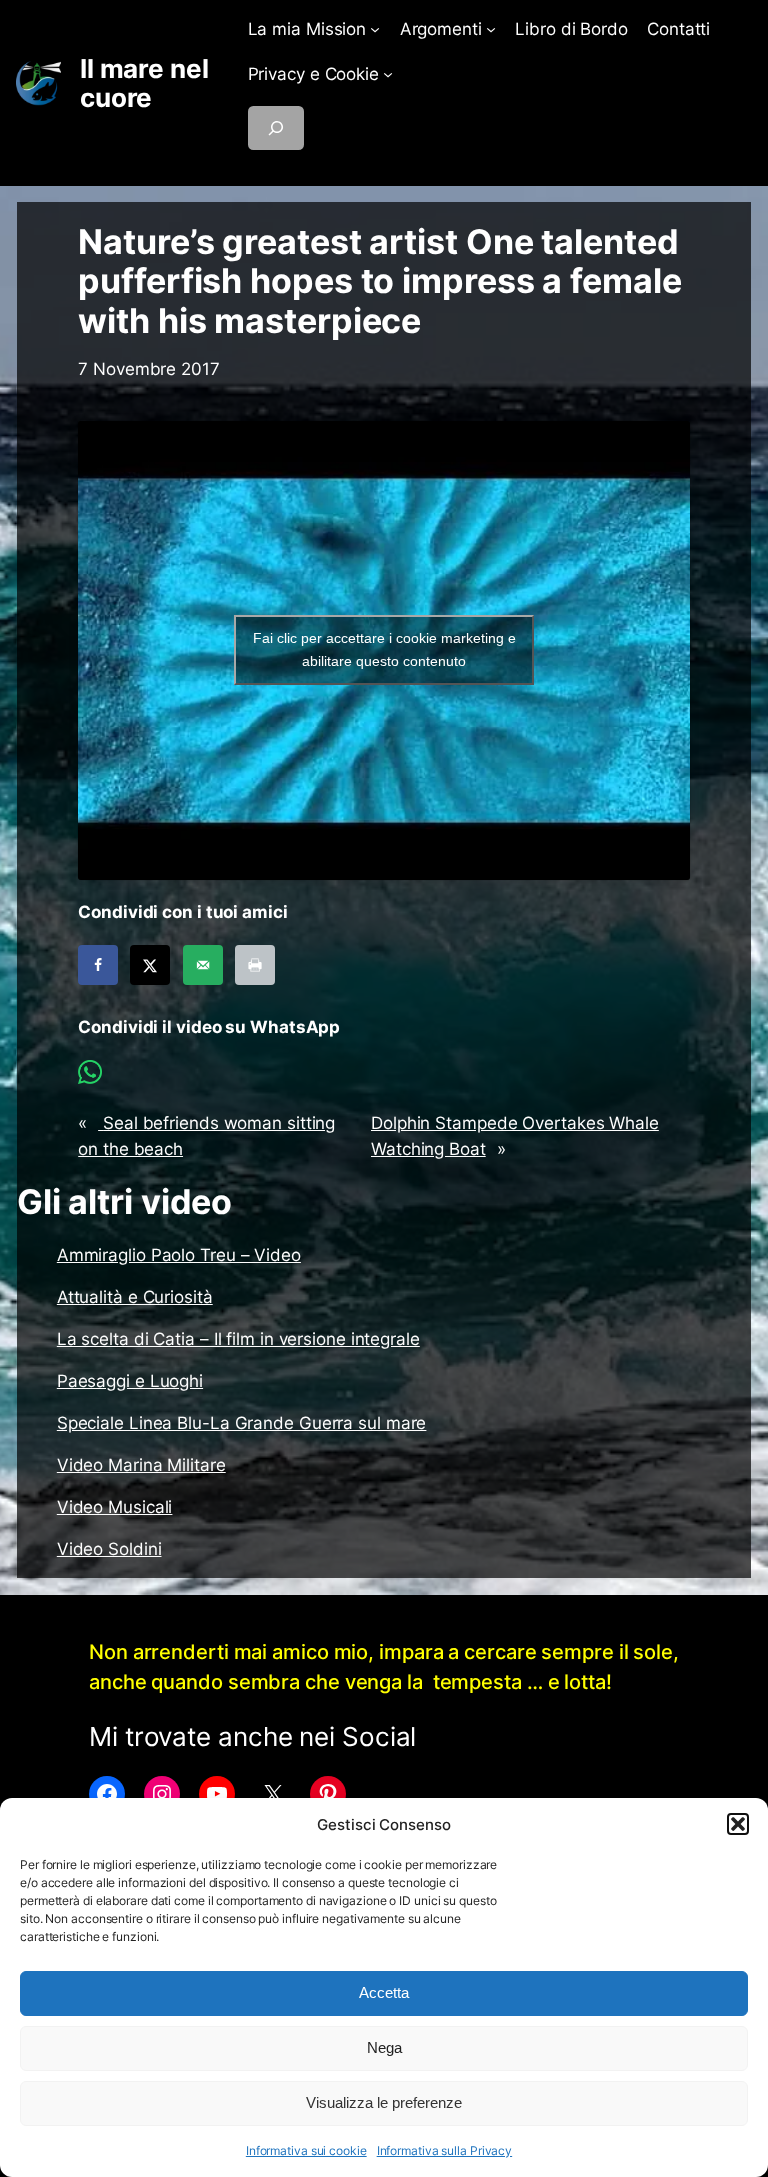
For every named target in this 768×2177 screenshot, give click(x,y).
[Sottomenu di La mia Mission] (375, 29)
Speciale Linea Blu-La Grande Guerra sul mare (242, 1423)
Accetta (384, 1992)
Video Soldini (109, 1549)
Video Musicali (115, 1507)
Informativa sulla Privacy (445, 2150)
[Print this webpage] (255, 965)
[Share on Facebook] (98, 965)
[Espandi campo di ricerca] (276, 128)
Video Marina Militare (141, 1465)
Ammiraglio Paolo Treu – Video (179, 1255)
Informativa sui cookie (306, 2150)
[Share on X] (150, 965)
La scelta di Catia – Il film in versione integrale (238, 1339)
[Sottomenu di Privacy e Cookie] (388, 74)
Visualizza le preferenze (384, 2102)
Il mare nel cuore (144, 83)
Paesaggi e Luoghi (130, 1381)
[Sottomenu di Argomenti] (491, 29)
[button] (738, 1824)
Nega (384, 2047)
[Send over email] (203, 965)
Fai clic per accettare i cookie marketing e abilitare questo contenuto (384, 649)
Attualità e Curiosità (135, 1297)
